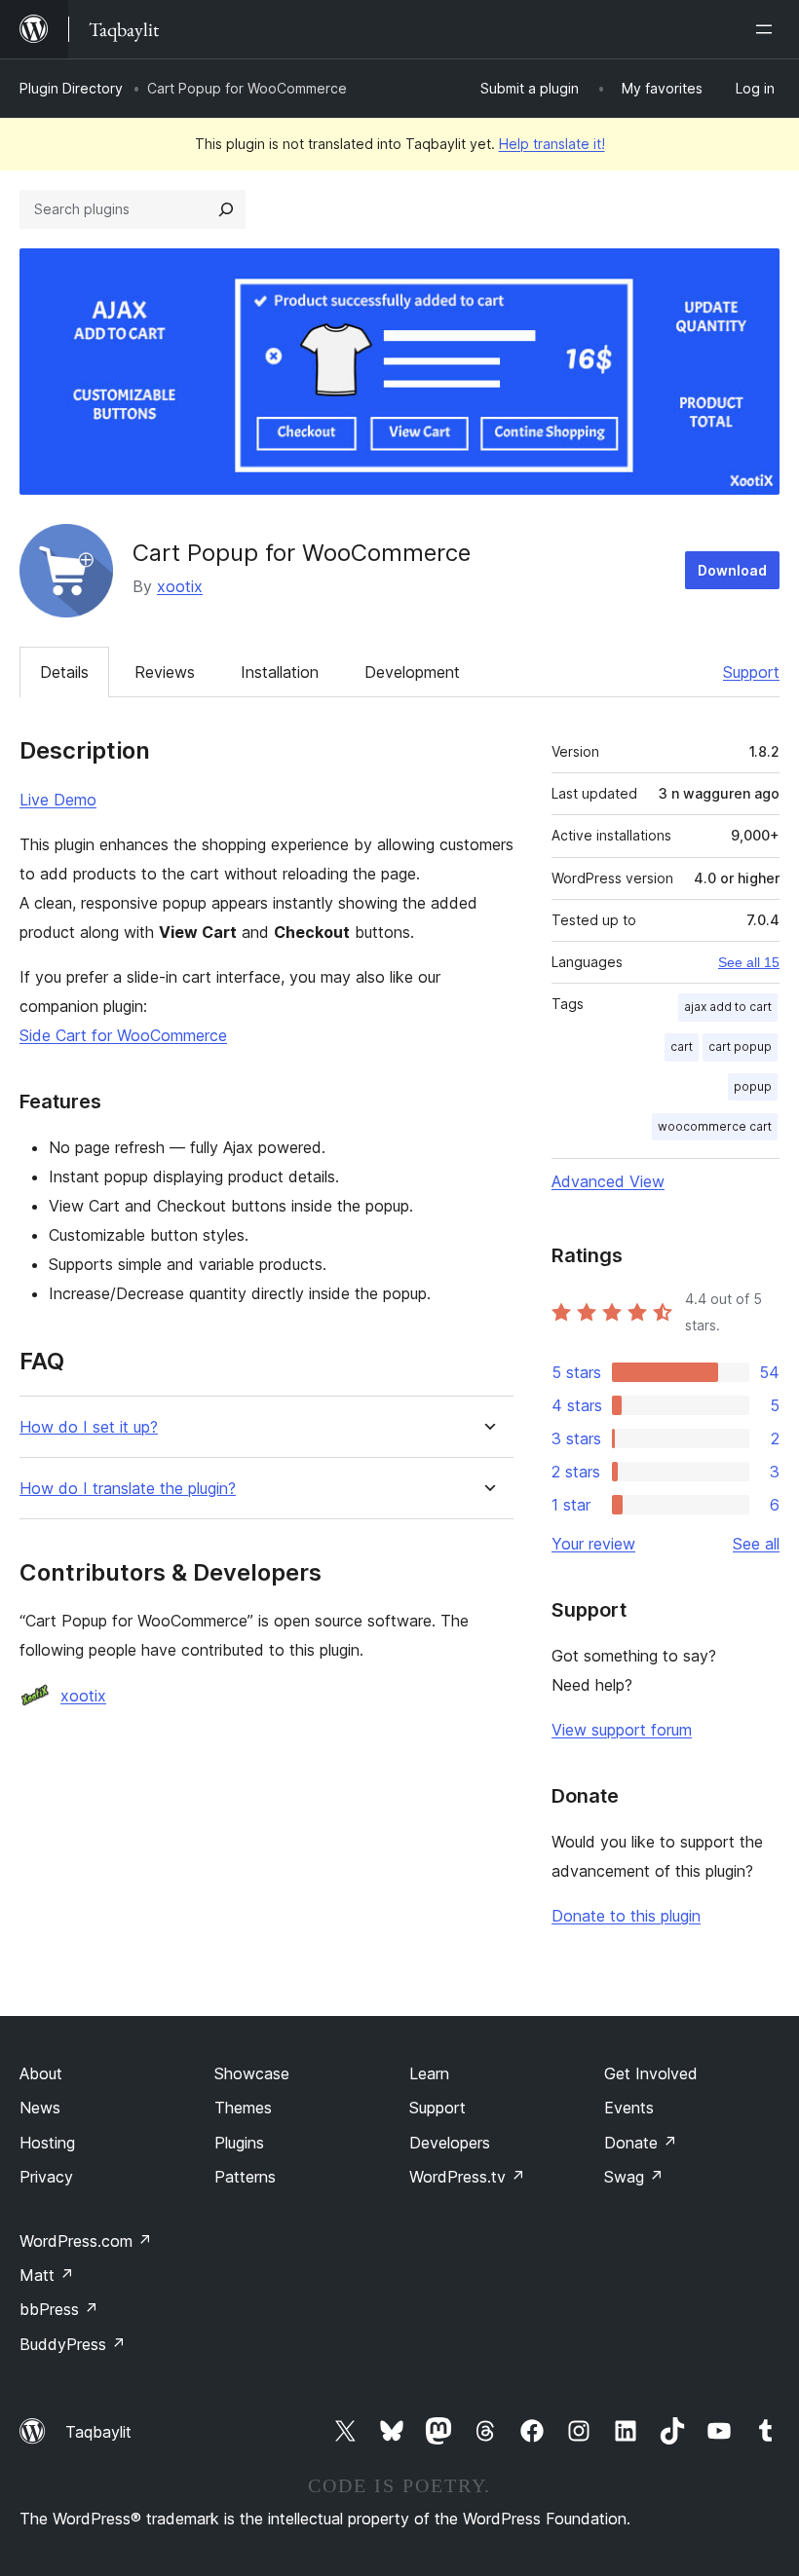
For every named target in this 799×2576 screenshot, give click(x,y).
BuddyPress (73, 2344)
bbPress (59, 2309)
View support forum (622, 1730)
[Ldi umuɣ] (768, 29)
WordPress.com (86, 2241)
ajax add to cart (728, 1007)
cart (682, 1046)
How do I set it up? (89, 1427)
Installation (280, 672)
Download (732, 570)
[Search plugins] (226, 209)
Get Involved (651, 2073)
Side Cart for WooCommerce (123, 1035)
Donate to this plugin (626, 1916)
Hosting (47, 2143)
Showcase (252, 2073)
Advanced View (608, 1181)
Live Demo (58, 800)
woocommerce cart (715, 1126)
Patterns (245, 2177)
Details (64, 672)
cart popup (740, 1046)
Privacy (46, 2177)
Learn (429, 2073)
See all (756, 1544)
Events (629, 2108)
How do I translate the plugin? (128, 1489)
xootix (180, 586)
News (40, 2108)
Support (751, 672)
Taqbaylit (98, 2432)
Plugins (239, 2143)
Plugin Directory (71, 88)
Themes (243, 2108)
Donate (641, 2143)
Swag (634, 2177)
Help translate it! (552, 144)
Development (412, 672)
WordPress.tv (467, 2177)
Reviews (165, 672)
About (41, 2073)
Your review (593, 1544)
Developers (450, 2143)
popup (753, 1086)
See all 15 (749, 962)
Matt (47, 2275)
